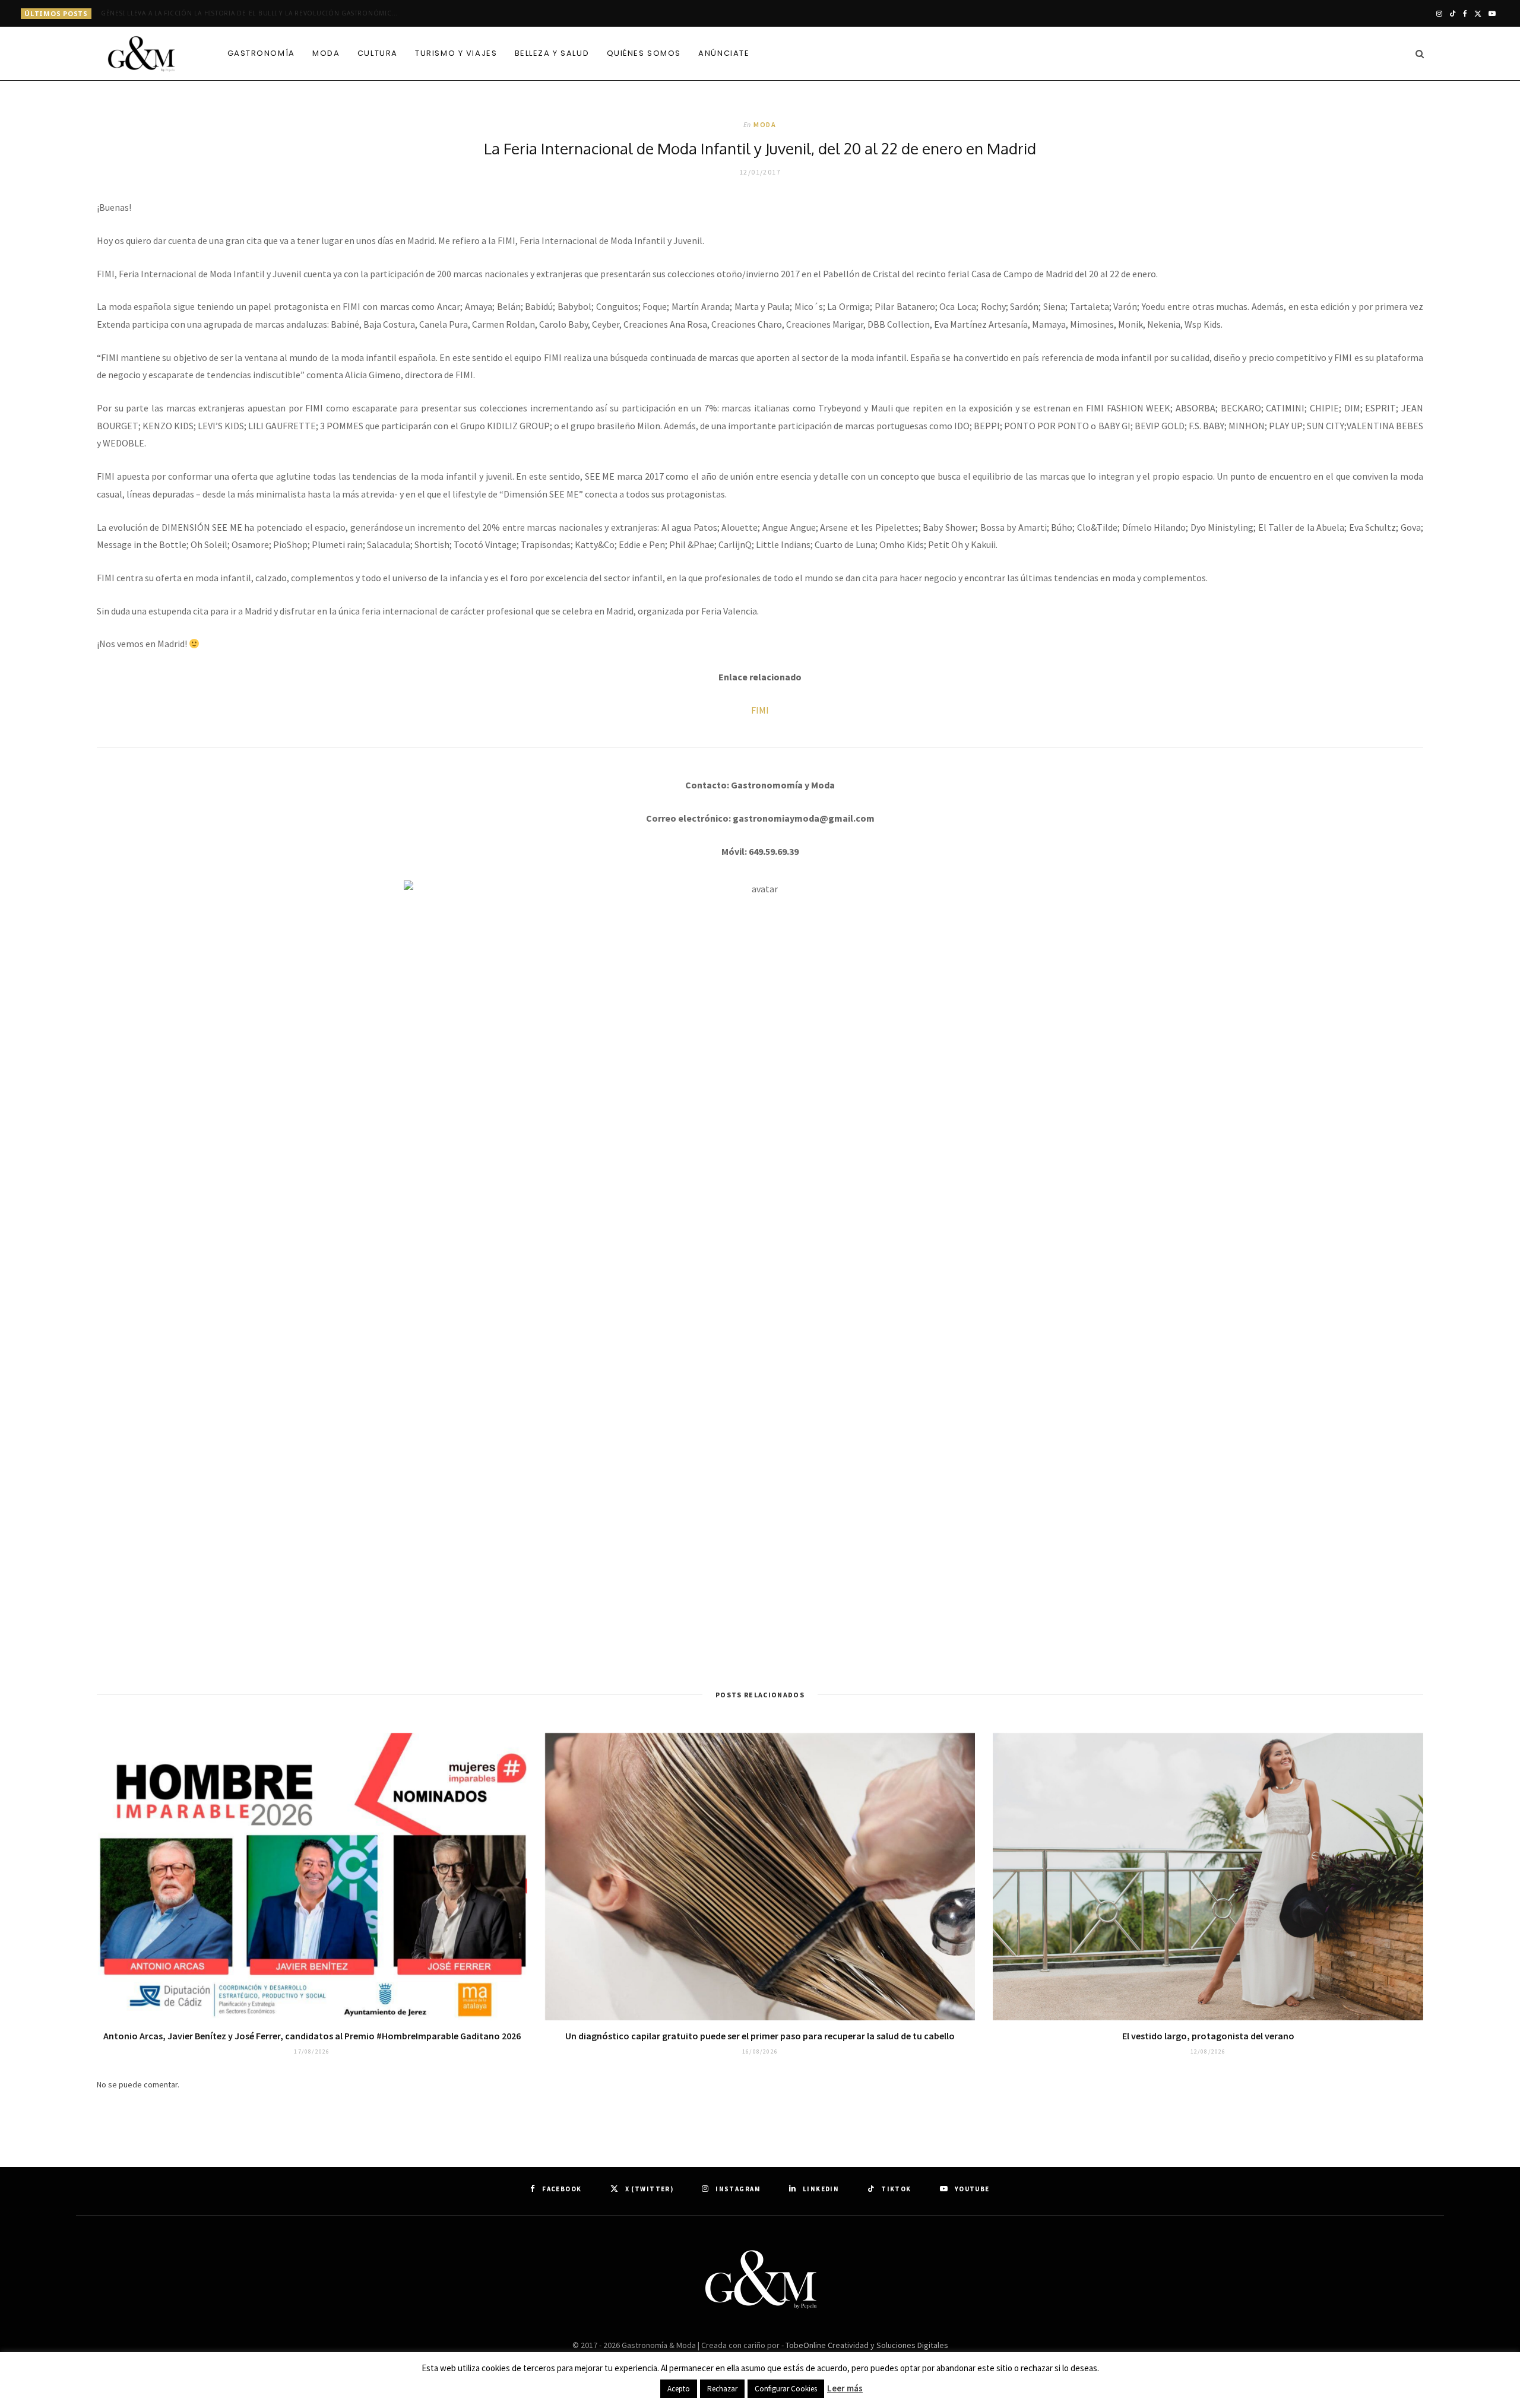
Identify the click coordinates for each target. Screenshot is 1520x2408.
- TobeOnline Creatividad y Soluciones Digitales (865, 2345)
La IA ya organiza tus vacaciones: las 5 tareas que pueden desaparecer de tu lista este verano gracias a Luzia (252, 13)
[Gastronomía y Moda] (142, 55)
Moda (326, 53)
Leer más (845, 2388)
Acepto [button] (679, 2389)
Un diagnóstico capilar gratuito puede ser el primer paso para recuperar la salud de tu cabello (760, 2036)
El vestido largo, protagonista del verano (1208, 2036)
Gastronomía (261, 53)
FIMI (760, 710)
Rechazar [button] (722, 2389)
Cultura (378, 53)
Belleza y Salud (552, 53)
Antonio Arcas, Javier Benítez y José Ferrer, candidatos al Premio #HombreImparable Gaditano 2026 (312, 2036)
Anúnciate (724, 53)
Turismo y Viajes (456, 53)
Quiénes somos (644, 53)
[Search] (1416, 53)
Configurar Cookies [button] (786, 2389)
